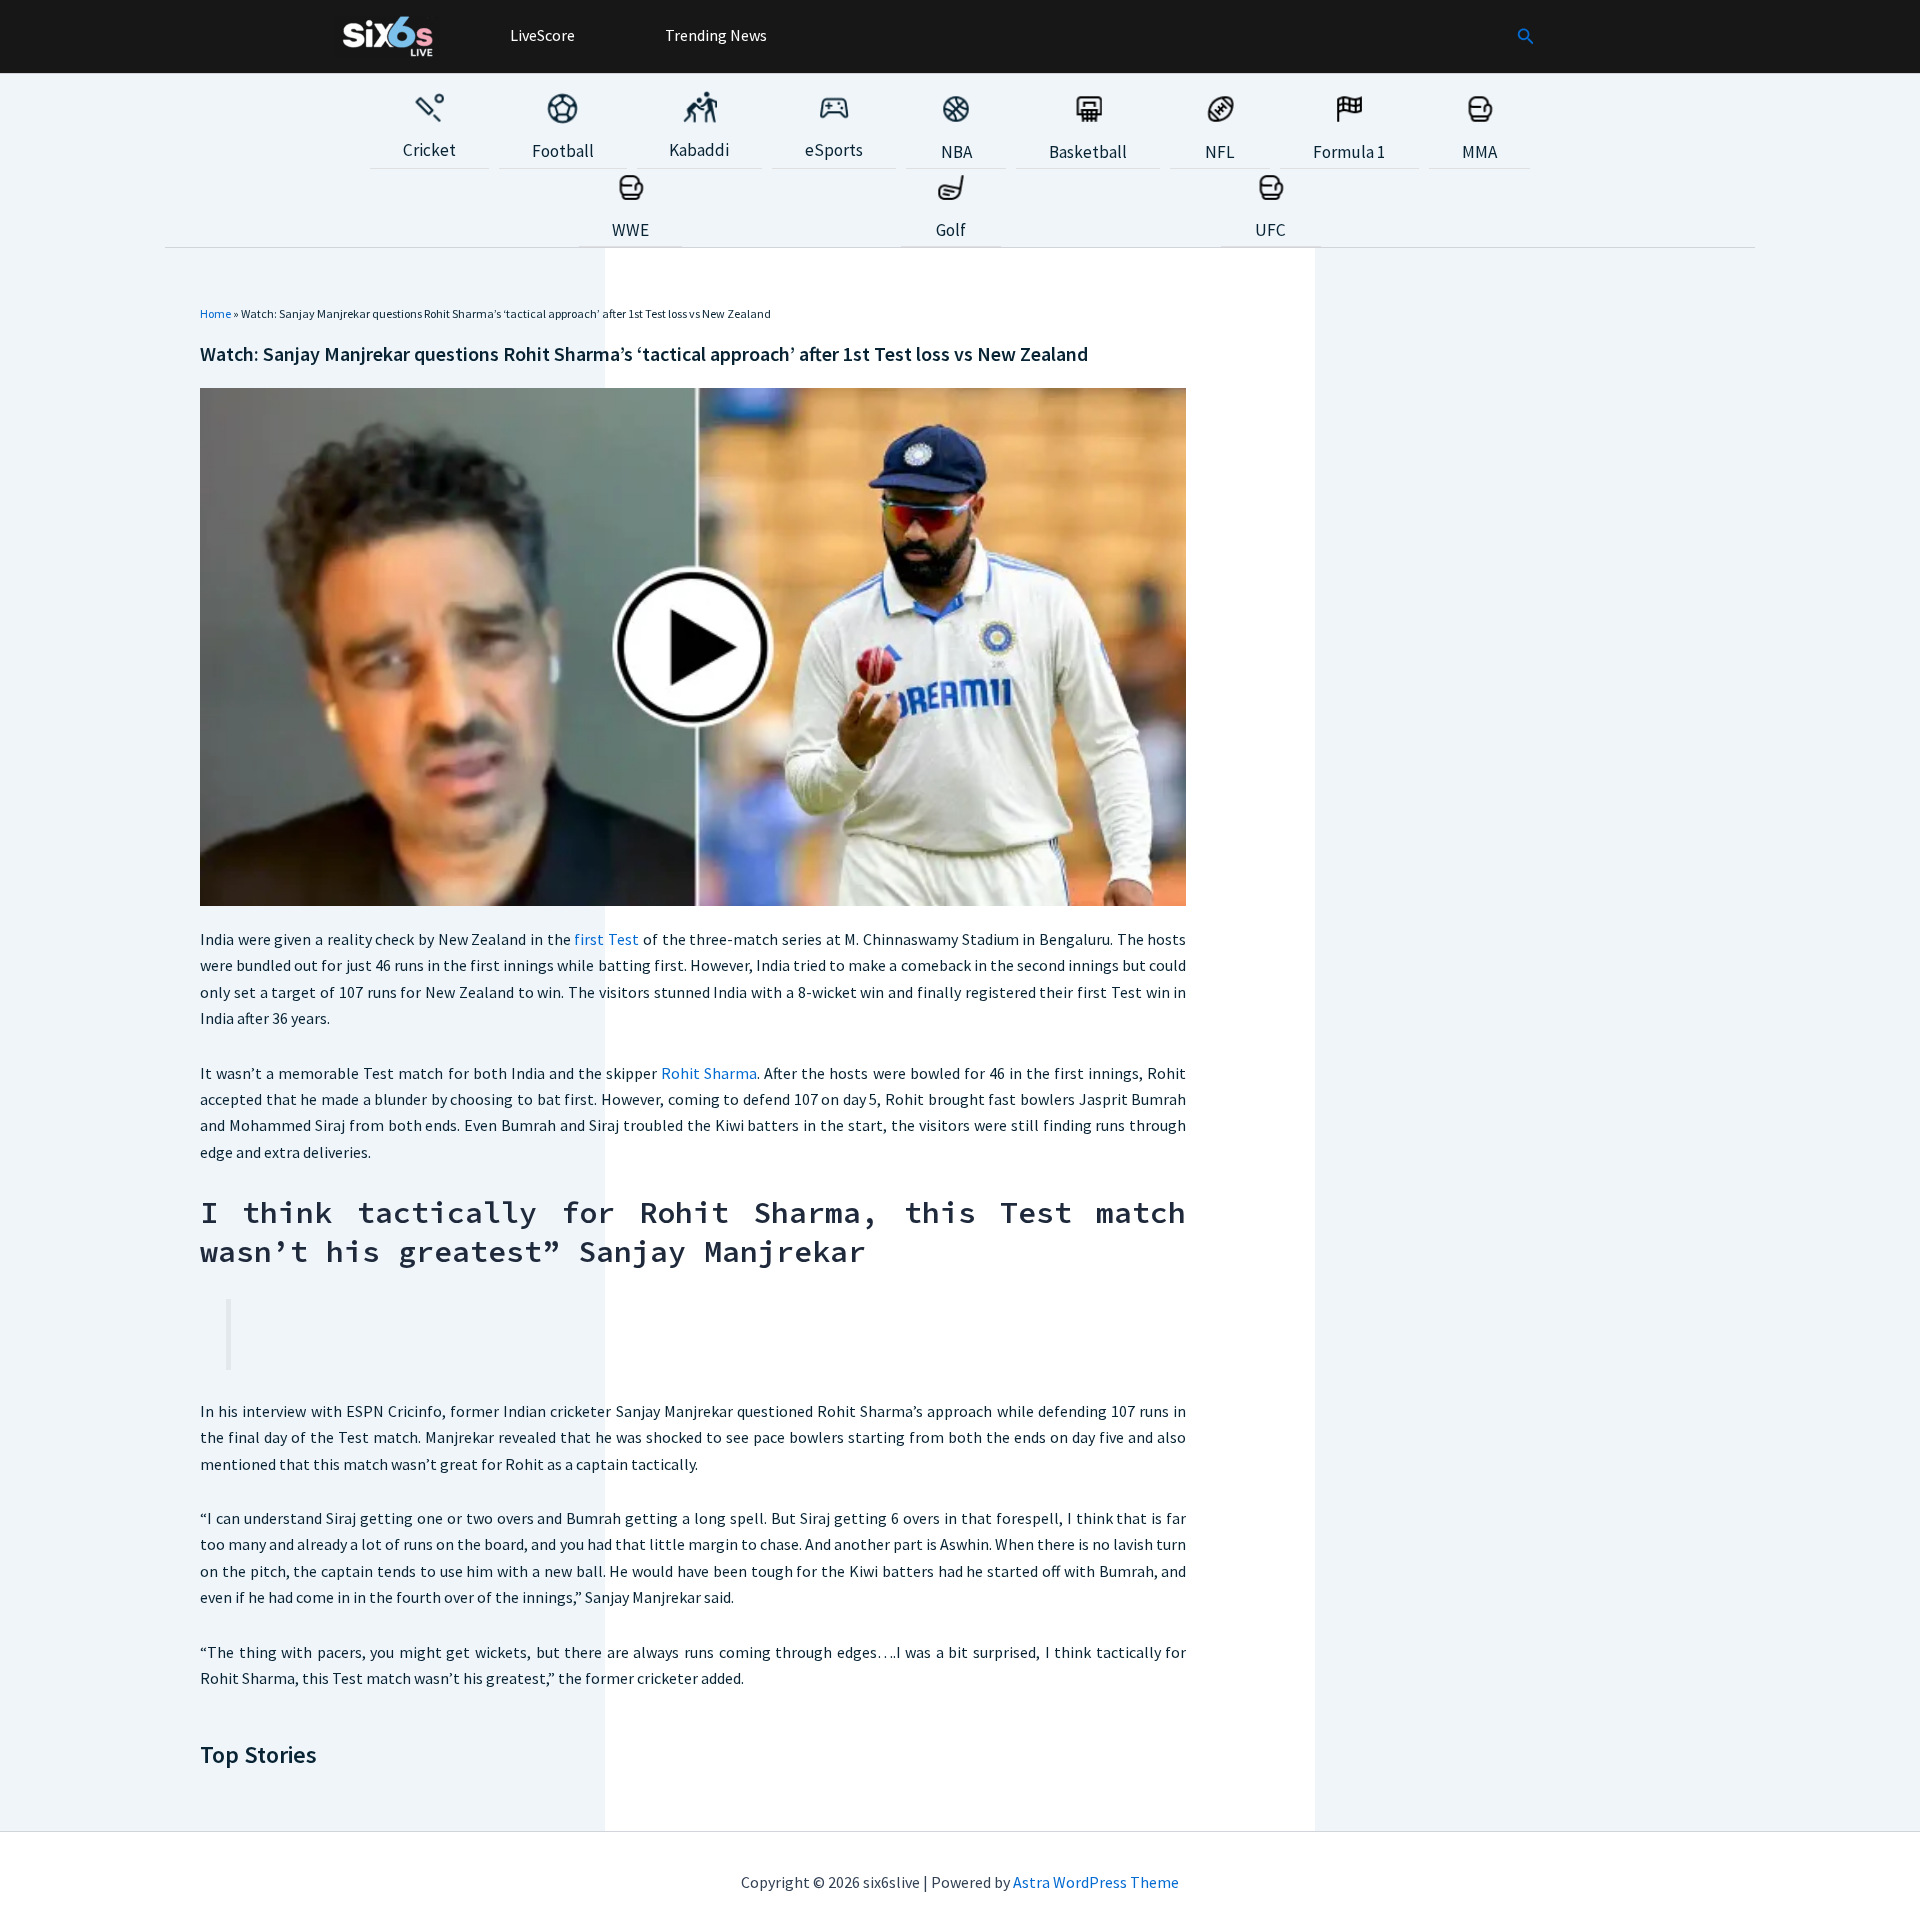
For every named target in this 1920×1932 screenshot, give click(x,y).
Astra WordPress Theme (1096, 1882)
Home (215, 313)
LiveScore (541, 35)
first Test (606, 939)
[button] (1526, 37)
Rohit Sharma (709, 1073)
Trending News (714, 35)
